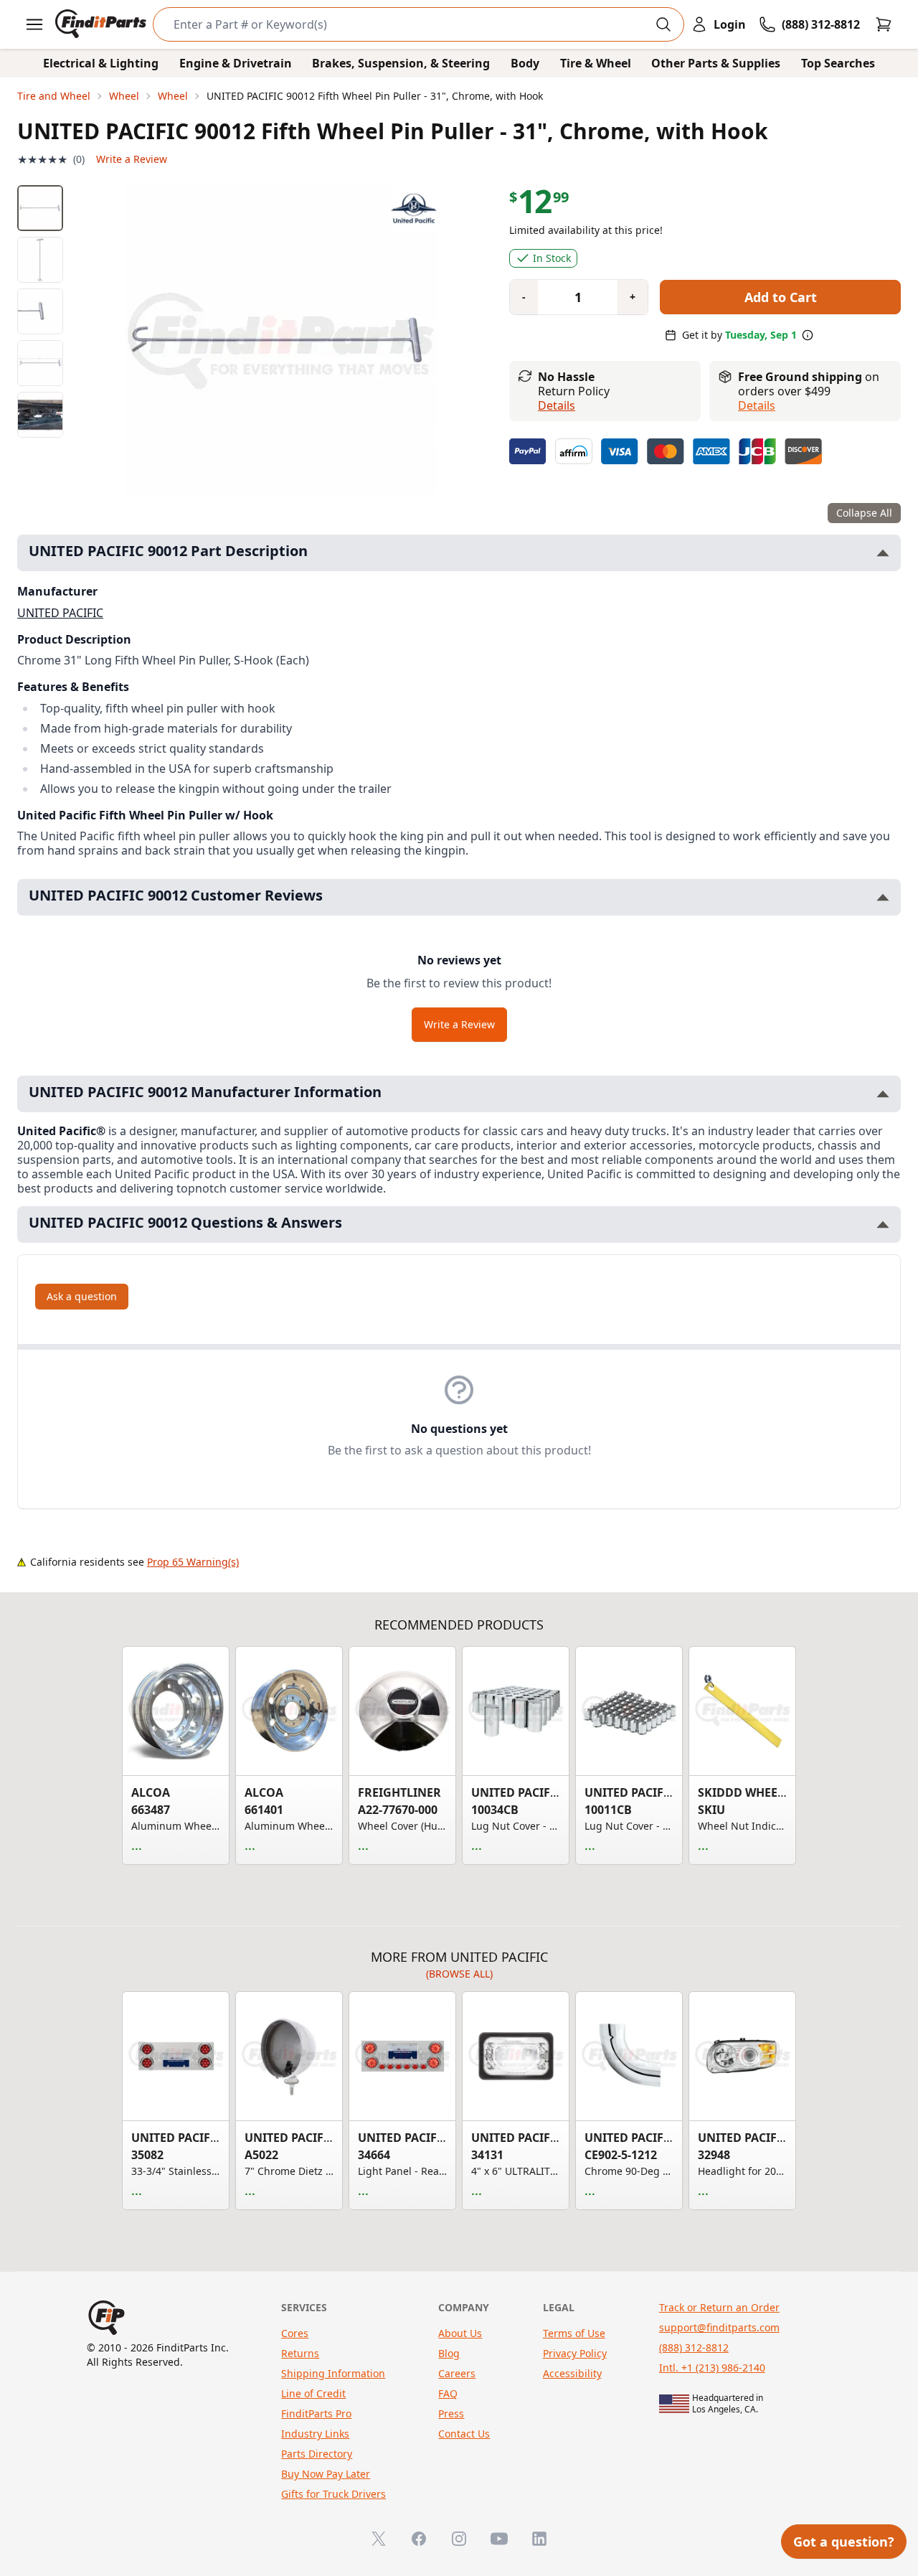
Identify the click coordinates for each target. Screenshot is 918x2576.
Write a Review (132, 159)
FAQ (448, 2393)
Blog (449, 2353)
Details (557, 405)
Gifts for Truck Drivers (333, 2494)
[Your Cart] (884, 24)
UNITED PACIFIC (60, 613)
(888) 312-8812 (694, 2347)
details (757, 405)
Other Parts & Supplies (716, 63)
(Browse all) (459, 1974)
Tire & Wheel (596, 63)
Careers (457, 2373)
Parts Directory (317, 2454)
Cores (295, 2333)
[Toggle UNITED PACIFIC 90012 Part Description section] (883, 553)
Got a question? (844, 2542)
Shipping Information (333, 2373)
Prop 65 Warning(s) (193, 1562)
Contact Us (464, 2434)
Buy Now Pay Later (326, 2474)
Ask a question (82, 1296)
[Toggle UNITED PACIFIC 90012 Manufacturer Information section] (883, 1094)
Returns (300, 2353)
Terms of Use (574, 2333)
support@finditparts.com (719, 2327)
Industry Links (315, 2434)
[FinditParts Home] (102, 24)
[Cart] (884, 24)
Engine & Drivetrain (236, 63)
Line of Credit (313, 2393)
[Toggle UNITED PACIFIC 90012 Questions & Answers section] (883, 1224)
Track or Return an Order (719, 2307)
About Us (460, 2333)
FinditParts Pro (316, 2413)
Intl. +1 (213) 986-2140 (712, 2368)
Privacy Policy (575, 2353)
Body (525, 63)
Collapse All (864, 513)
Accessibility (572, 2373)
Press (451, 2413)
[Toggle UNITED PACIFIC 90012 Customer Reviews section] (883, 897)
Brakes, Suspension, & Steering (401, 63)
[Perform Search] (663, 24)
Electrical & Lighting (101, 63)
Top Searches (838, 63)
